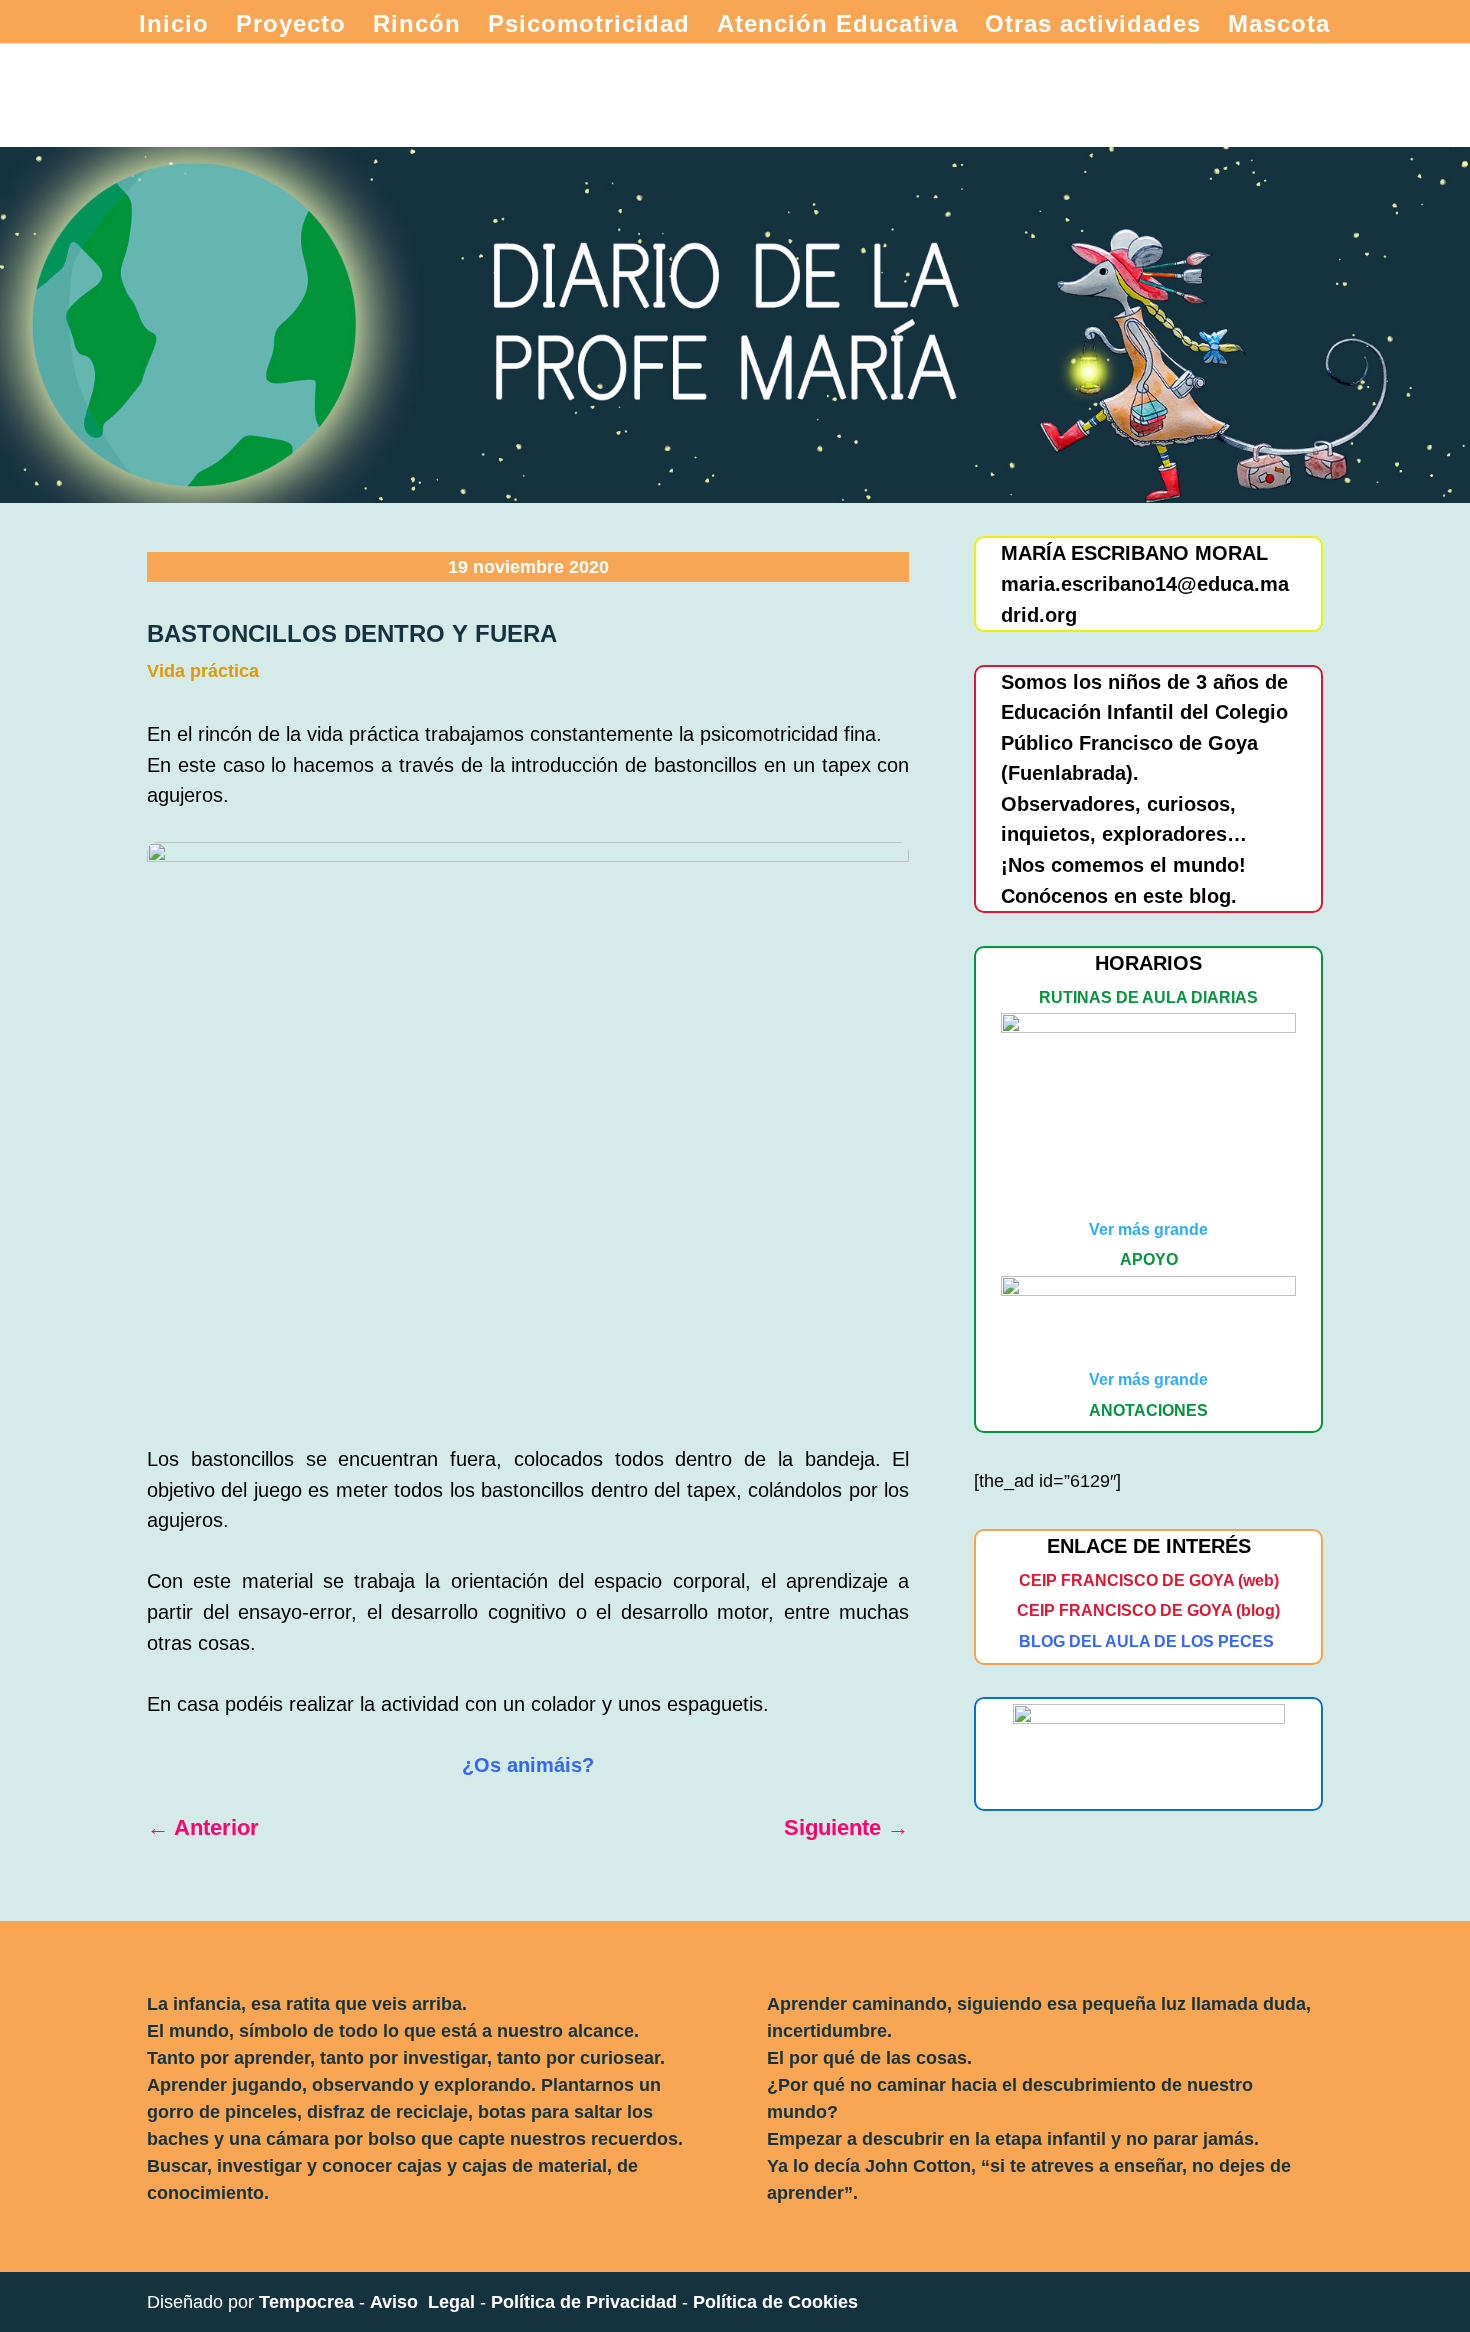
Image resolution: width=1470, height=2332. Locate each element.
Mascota (1279, 27)
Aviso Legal (422, 2302)
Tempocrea (306, 2302)
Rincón (417, 27)
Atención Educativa (837, 27)
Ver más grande (1148, 1229)
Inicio (174, 27)
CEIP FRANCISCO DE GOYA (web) (1149, 1580)
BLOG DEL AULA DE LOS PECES (1146, 1641)
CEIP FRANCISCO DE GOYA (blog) (1148, 1610)
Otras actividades (1093, 27)
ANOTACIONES (1148, 1410)
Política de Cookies (775, 2302)
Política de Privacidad (584, 2302)
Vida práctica (203, 671)
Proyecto (291, 27)
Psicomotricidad (589, 27)
